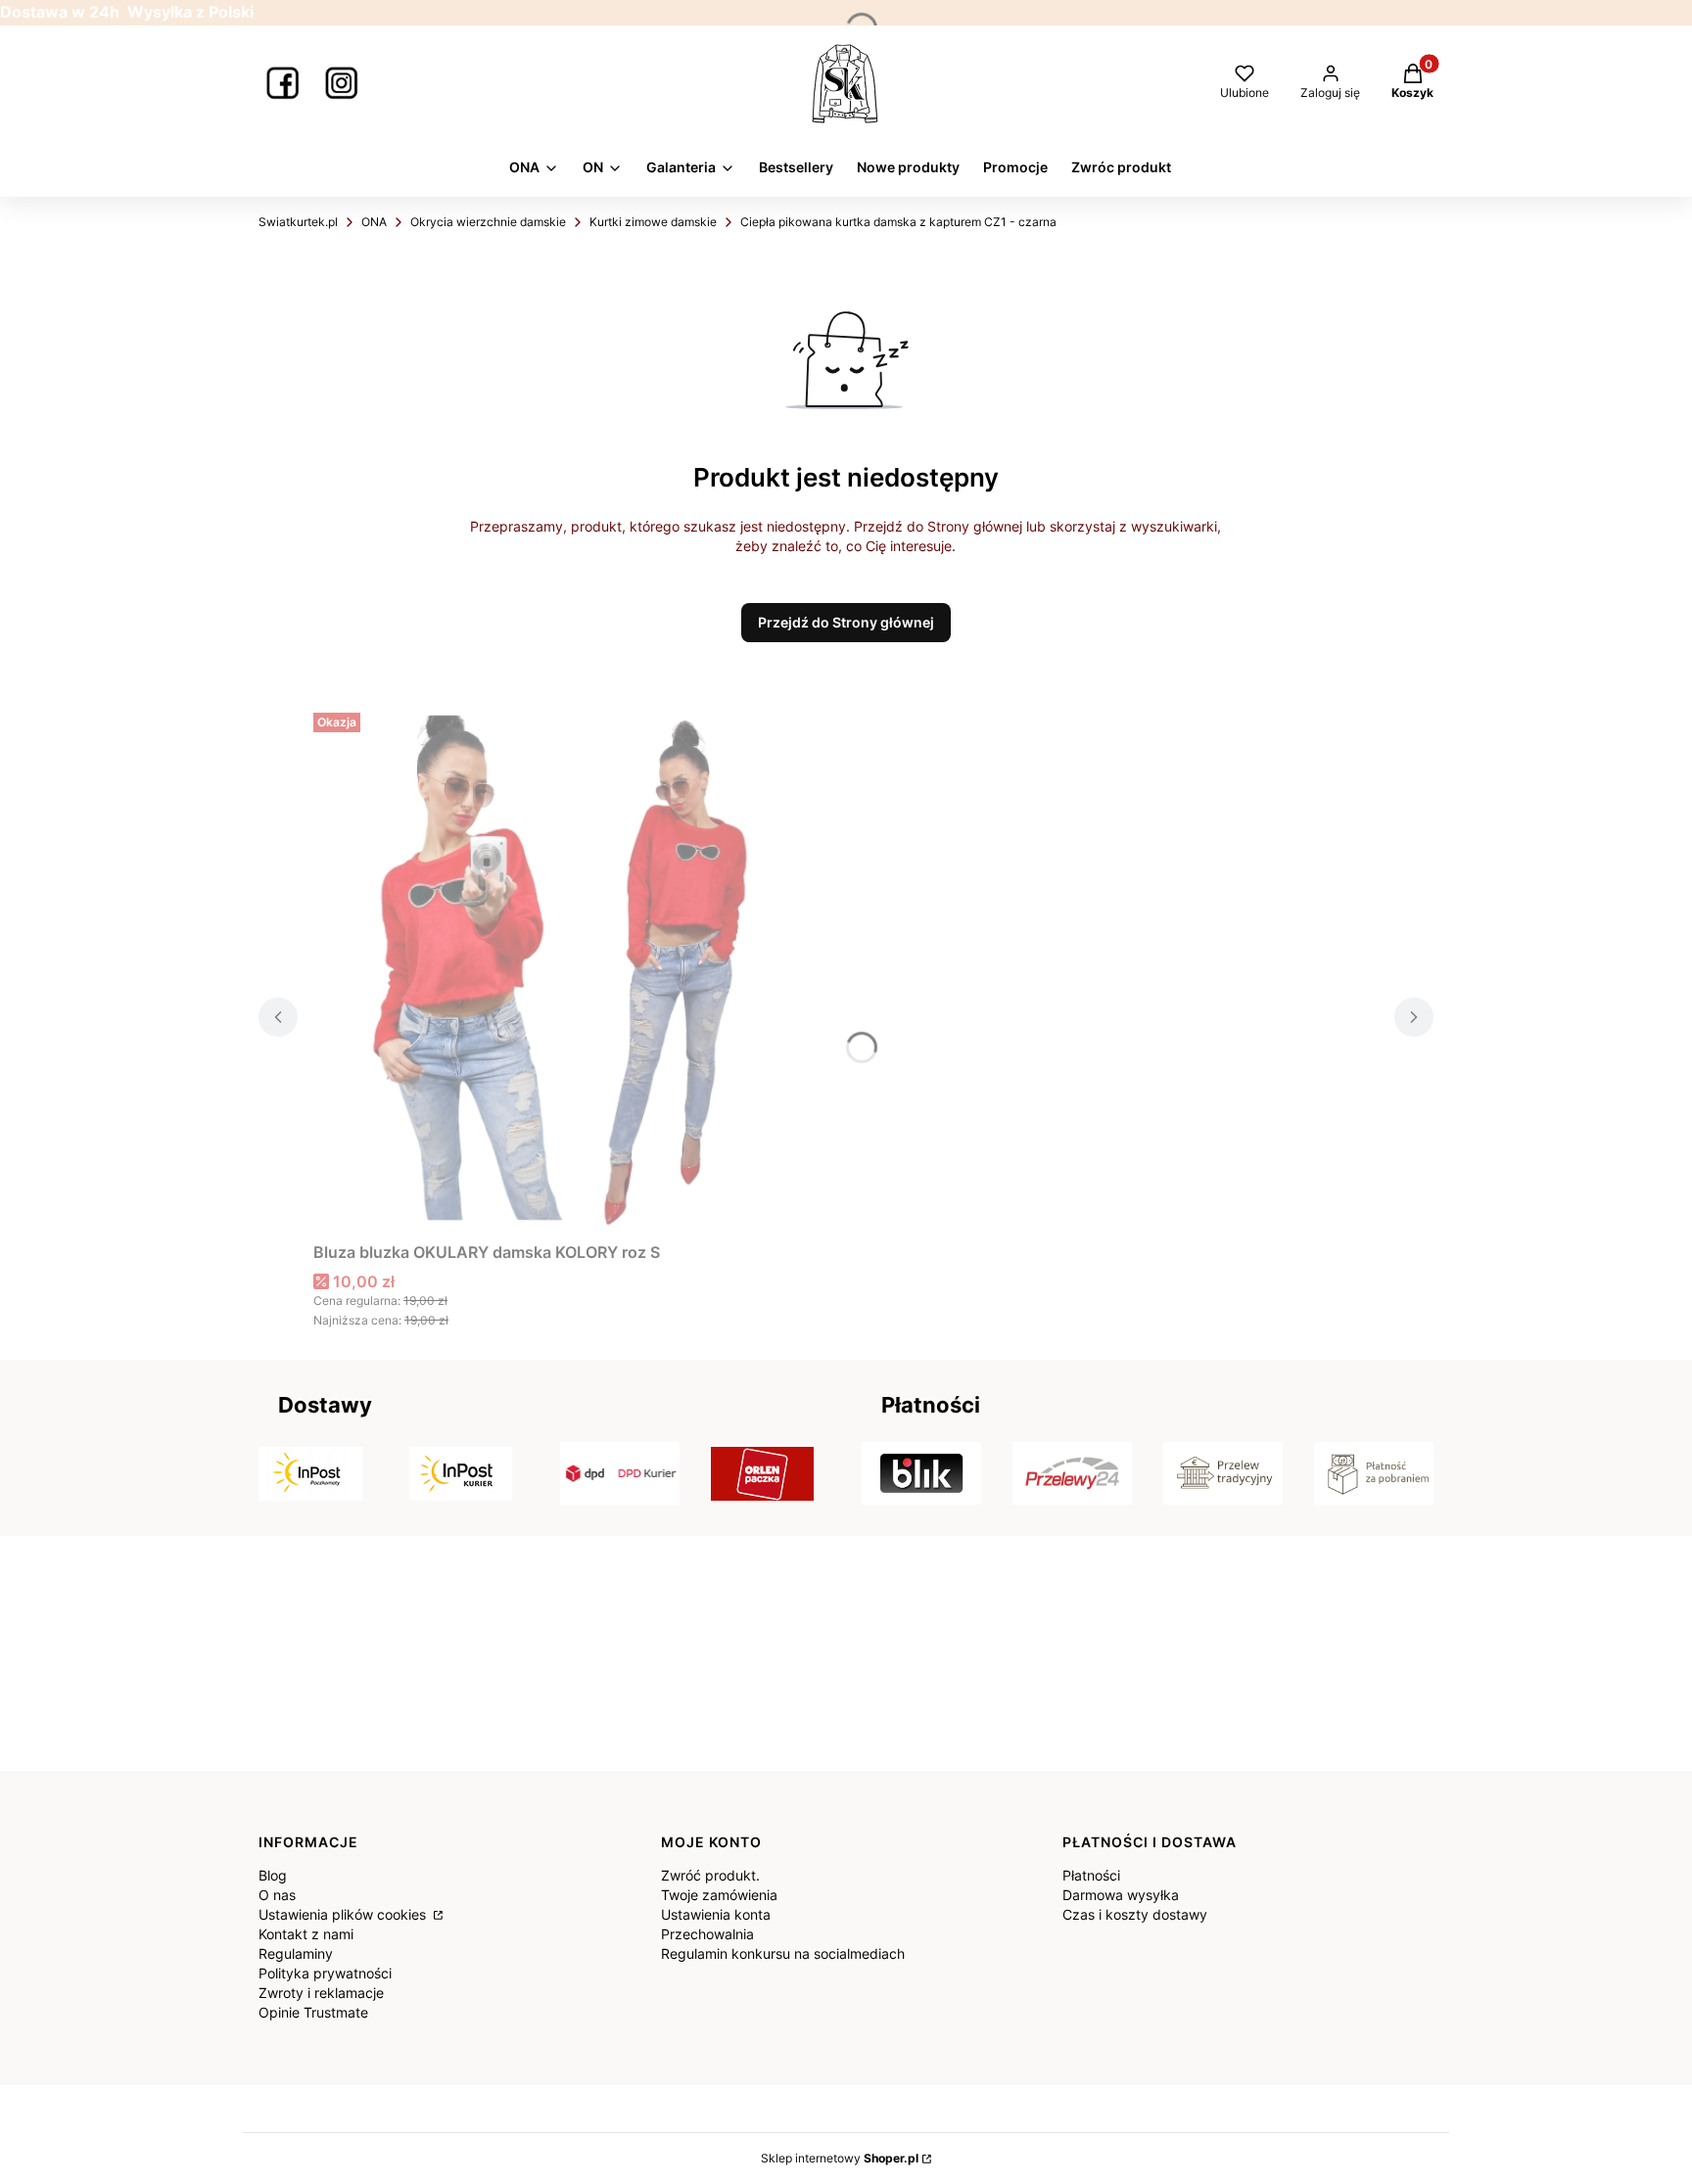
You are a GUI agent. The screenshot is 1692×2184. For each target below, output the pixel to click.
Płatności (1091, 1875)
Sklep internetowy (840, 2158)
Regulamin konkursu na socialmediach (783, 1953)
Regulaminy (296, 1953)
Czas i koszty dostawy (1135, 1914)
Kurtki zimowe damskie (653, 222)
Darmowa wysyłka (1121, 1895)
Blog (273, 1875)
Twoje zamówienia (719, 1895)
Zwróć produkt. (710, 1875)
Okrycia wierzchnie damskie (488, 222)
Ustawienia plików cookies (344, 1914)
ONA (374, 222)
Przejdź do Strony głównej (846, 622)
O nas (277, 1895)
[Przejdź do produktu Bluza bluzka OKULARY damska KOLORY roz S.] (558, 969)
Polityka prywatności (325, 1973)
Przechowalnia (707, 1934)
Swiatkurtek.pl (298, 222)
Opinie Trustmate (313, 2012)
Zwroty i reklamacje (321, 1993)
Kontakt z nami (306, 1934)
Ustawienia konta (716, 1914)
